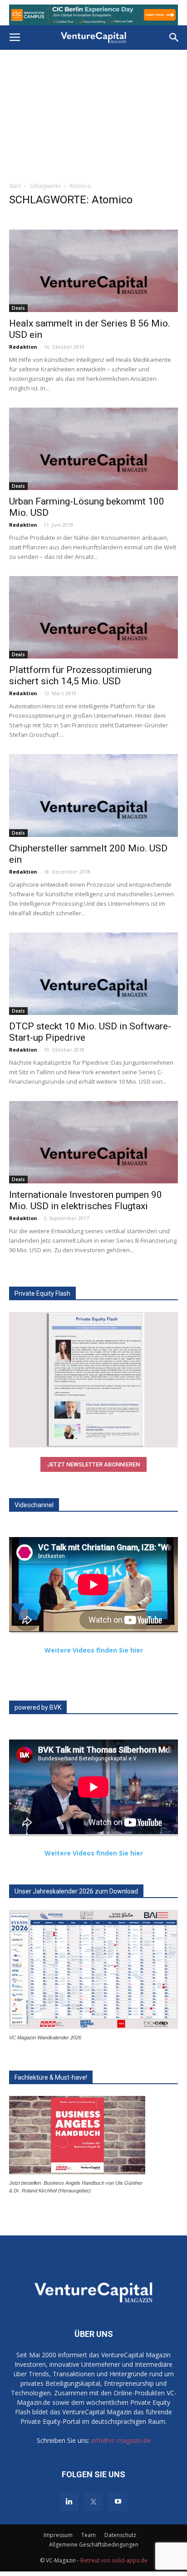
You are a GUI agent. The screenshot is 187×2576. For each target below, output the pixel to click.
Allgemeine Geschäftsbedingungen (94, 2545)
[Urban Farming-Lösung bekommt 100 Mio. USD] (93, 449)
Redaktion (23, 347)
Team (89, 2535)
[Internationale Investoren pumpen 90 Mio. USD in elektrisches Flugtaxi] (93, 1142)
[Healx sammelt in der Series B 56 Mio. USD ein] (93, 271)
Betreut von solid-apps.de (114, 2560)
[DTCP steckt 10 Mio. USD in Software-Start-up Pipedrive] (93, 974)
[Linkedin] (69, 2502)
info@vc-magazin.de (121, 2440)
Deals (18, 308)
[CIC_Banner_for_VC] (93, 15)
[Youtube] (118, 2502)
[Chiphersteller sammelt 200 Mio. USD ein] (93, 795)
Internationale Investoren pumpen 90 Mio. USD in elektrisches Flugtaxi (86, 1200)
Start (15, 186)
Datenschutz (120, 2535)
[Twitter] (93, 2502)
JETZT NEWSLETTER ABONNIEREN (93, 1464)
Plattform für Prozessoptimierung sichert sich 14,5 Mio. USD (80, 675)
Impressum (58, 2535)
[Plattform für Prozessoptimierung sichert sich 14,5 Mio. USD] (93, 617)
